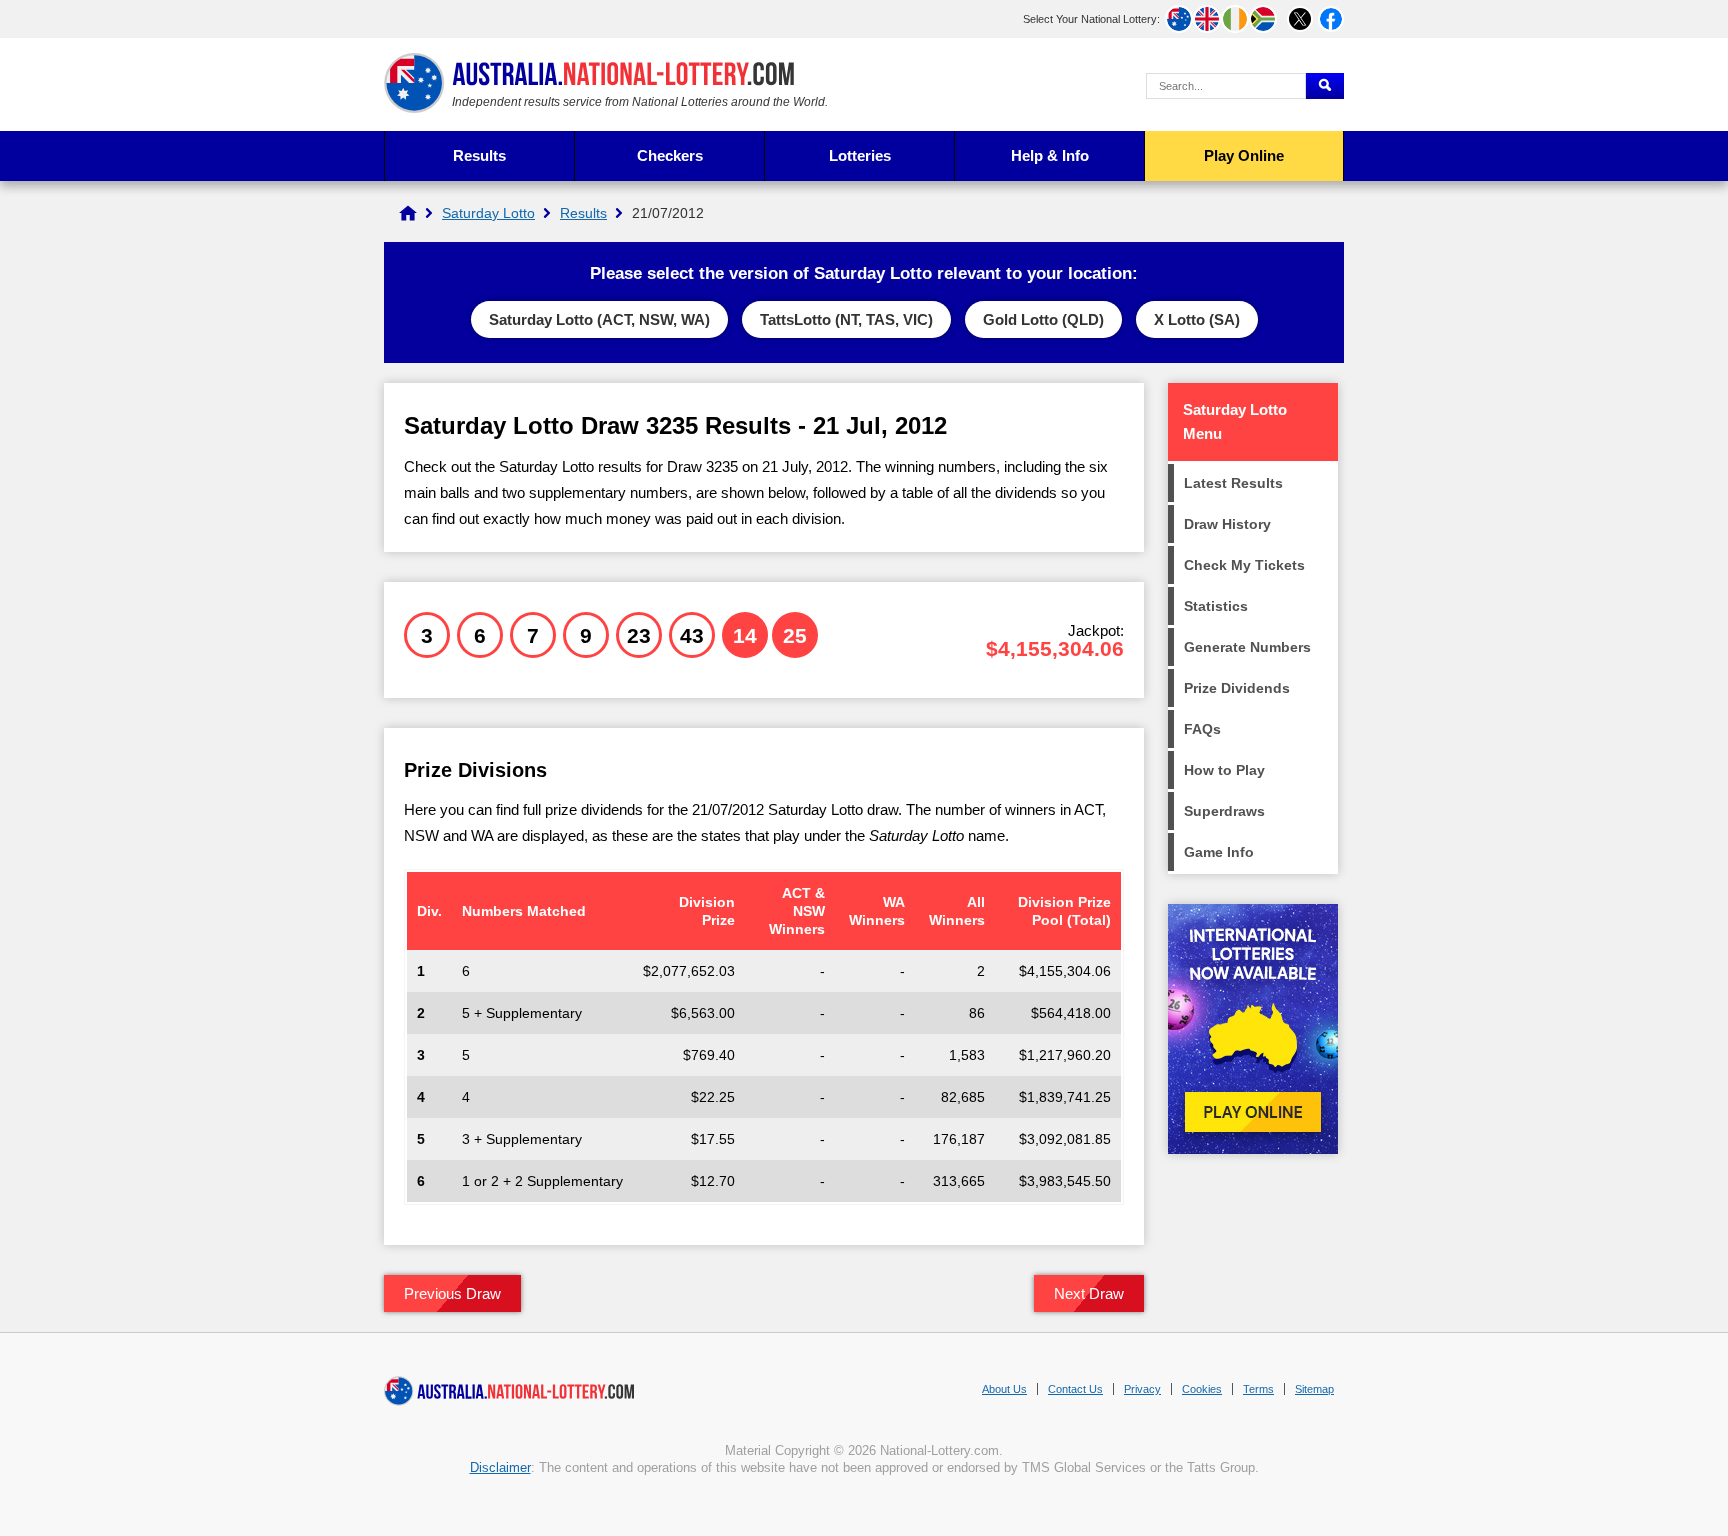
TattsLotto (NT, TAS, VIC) (846, 319)
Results (479, 155)
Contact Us (1075, 1389)
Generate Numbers (1247, 647)
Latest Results (1233, 483)
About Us (1004, 1389)
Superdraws (1224, 811)
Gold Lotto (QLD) (1043, 319)
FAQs (1202, 729)
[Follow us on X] (1300, 19)
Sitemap (1314, 1389)
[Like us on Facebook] (1331, 19)
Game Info (1219, 852)
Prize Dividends (1237, 688)
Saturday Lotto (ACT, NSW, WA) (599, 319)
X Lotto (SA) (1197, 319)
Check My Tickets (1244, 565)
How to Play (1224, 770)
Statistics (1216, 606)
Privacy (1142, 1389)
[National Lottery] (408, 213)
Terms (1258, 1389)
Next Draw (1089, 1293)
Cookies (1202, 1389)
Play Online (1244, 155)
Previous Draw (452, 1293)
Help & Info (1050, 155)
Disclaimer (500, 1467)
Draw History (1227, 524)
